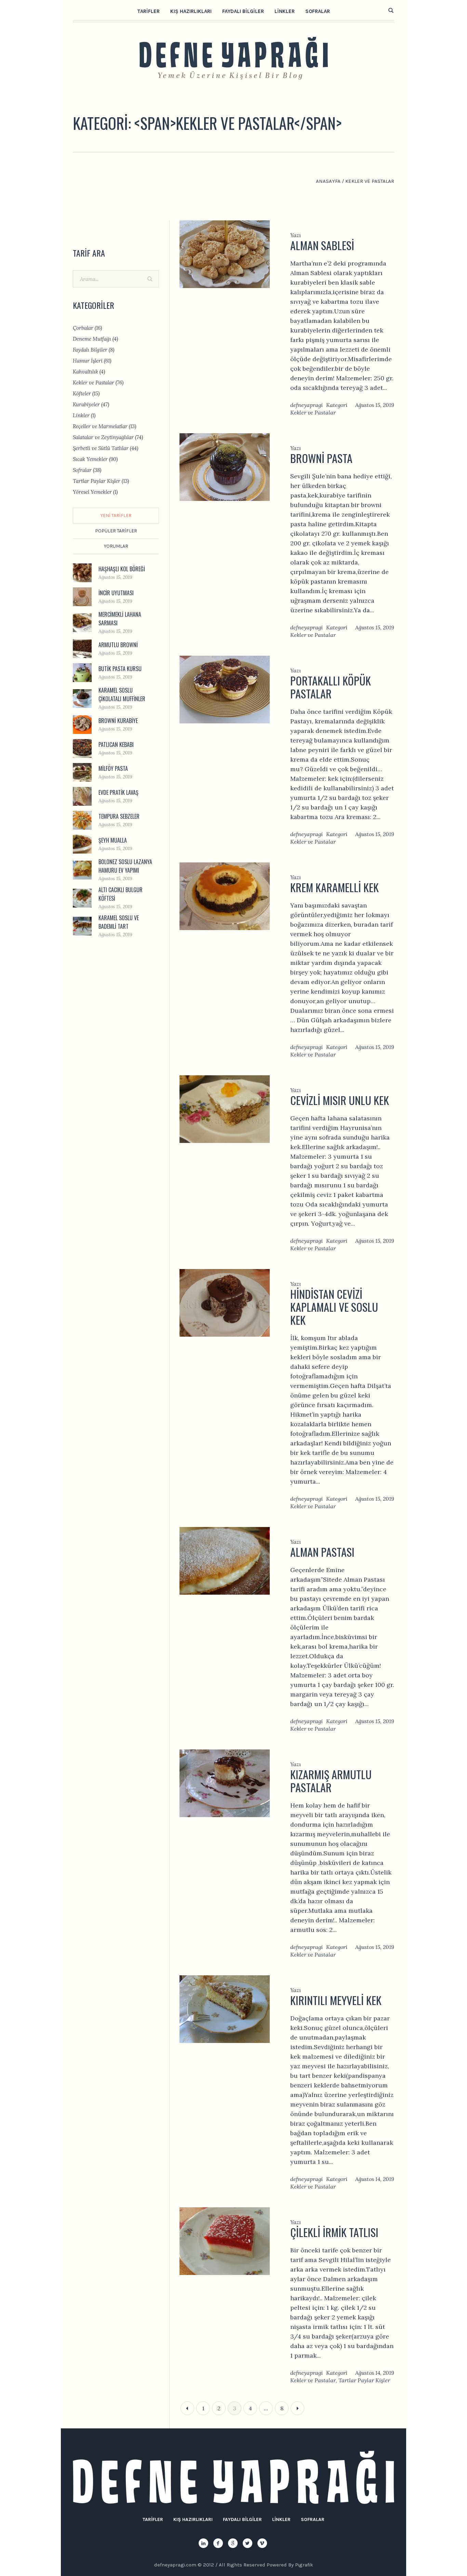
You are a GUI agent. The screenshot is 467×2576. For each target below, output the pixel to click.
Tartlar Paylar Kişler (364, 2380)
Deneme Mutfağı (92, 339)
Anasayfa (328, 181)
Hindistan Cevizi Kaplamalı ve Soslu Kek (334, 1307)
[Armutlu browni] (82, 648)
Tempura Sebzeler (119, 816)
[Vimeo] (262, 2543)
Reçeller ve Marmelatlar (100, 426)
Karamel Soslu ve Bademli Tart (119, 922)
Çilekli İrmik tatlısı (334, 2232)
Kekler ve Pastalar (313, 412)
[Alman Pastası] (225, 1560)
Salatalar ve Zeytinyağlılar (103, 437)
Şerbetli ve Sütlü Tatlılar (101, 448)
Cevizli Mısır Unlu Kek (340, 1100)
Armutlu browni (118, 645)
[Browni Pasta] (225, 466)
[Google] (233, 2543)
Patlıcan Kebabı (116, 745)
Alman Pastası (322, 1552)
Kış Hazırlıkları (193, 2519)
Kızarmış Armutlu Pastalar (331, 1781)
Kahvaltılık (85, 372)
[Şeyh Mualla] (82, 843)
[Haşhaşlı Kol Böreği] (82, 572)
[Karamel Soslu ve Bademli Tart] (82, 925)
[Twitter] (248, 2543)
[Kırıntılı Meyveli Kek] (225, 2008)
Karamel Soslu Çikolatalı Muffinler (122, 694)
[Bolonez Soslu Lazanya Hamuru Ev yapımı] (82, 869)
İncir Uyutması (116, 593)
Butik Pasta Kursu (120, 669)
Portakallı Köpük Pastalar (331, 687)
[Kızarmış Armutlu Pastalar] (225, 1782)
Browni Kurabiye (118, 721)
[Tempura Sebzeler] (82, 820)
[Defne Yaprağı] (233, 2477)
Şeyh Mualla (113, 840)
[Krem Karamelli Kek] (225, 895)
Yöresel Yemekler (92, 492)
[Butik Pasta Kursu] (82, 672)
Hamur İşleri (88, 361)
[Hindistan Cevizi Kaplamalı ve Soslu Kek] (225, 1302)
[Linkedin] (203, 2543)
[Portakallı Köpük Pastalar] (225, 689)
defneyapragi (306, 405)
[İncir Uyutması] (82, 596)
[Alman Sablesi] (225, 253)
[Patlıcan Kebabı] (82, 748)
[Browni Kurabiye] (82, 724)
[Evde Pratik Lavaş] (82, 796)
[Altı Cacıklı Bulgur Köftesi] (82, 897)
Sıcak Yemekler (90, 459)
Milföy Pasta (113, 768)
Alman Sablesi (322, 245)
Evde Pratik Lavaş (118, 792)
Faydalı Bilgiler (90, 350)
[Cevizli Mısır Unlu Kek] (225, 1108)
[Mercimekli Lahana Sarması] (82, 622)
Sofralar (82, 470)
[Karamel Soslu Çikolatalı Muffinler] (82, 698)
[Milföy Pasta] (82, 772)
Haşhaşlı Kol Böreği (122, 569)
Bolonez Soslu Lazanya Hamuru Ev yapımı (125, 866)
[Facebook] (218, 2543)
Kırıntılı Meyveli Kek (336, 2000)
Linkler (81, 415)
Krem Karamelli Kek (335, 887)
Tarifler (153, 2519)
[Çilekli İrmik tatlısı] (225, 2240)
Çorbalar (83, 328)
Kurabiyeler (86, 404)
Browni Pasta (321, 458)
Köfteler (82, 393)
